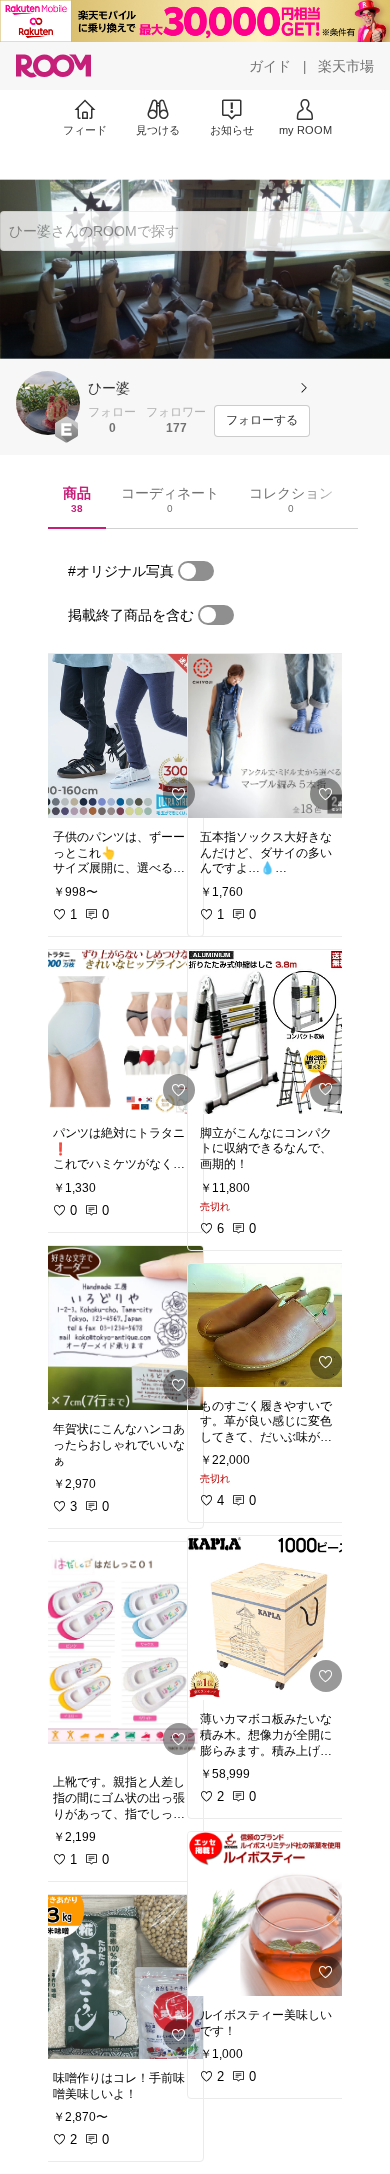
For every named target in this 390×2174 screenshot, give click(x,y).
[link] (122, 736)
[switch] (196, 571)
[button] (48, 403)
